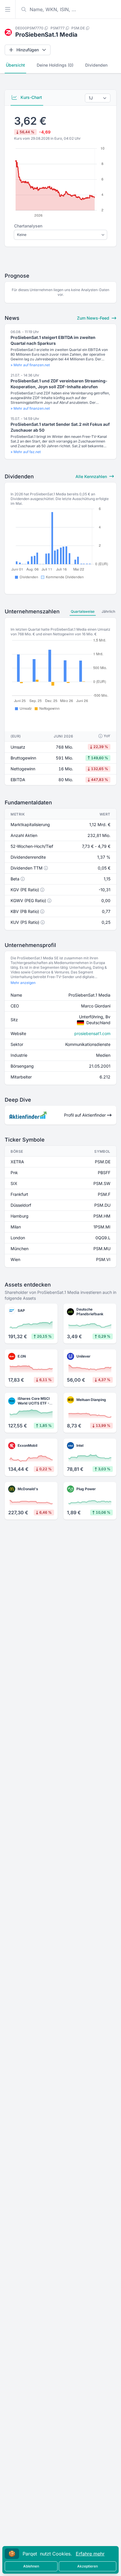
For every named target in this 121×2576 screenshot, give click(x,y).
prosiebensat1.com (92, 1033)
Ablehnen (31, 2566)
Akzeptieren (88, 2566)
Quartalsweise (83, 611)
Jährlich (108, 611)
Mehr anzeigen (23, 983)
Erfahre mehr (90, 2554)
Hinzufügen (28, 50)
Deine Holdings (55, 65)
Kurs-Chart (31, 97)
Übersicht (15, 65)
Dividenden (96, 65)
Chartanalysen (28, 226)
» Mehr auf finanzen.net (30, 365)
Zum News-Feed (94, 318)
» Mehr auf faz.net (26, 452)
